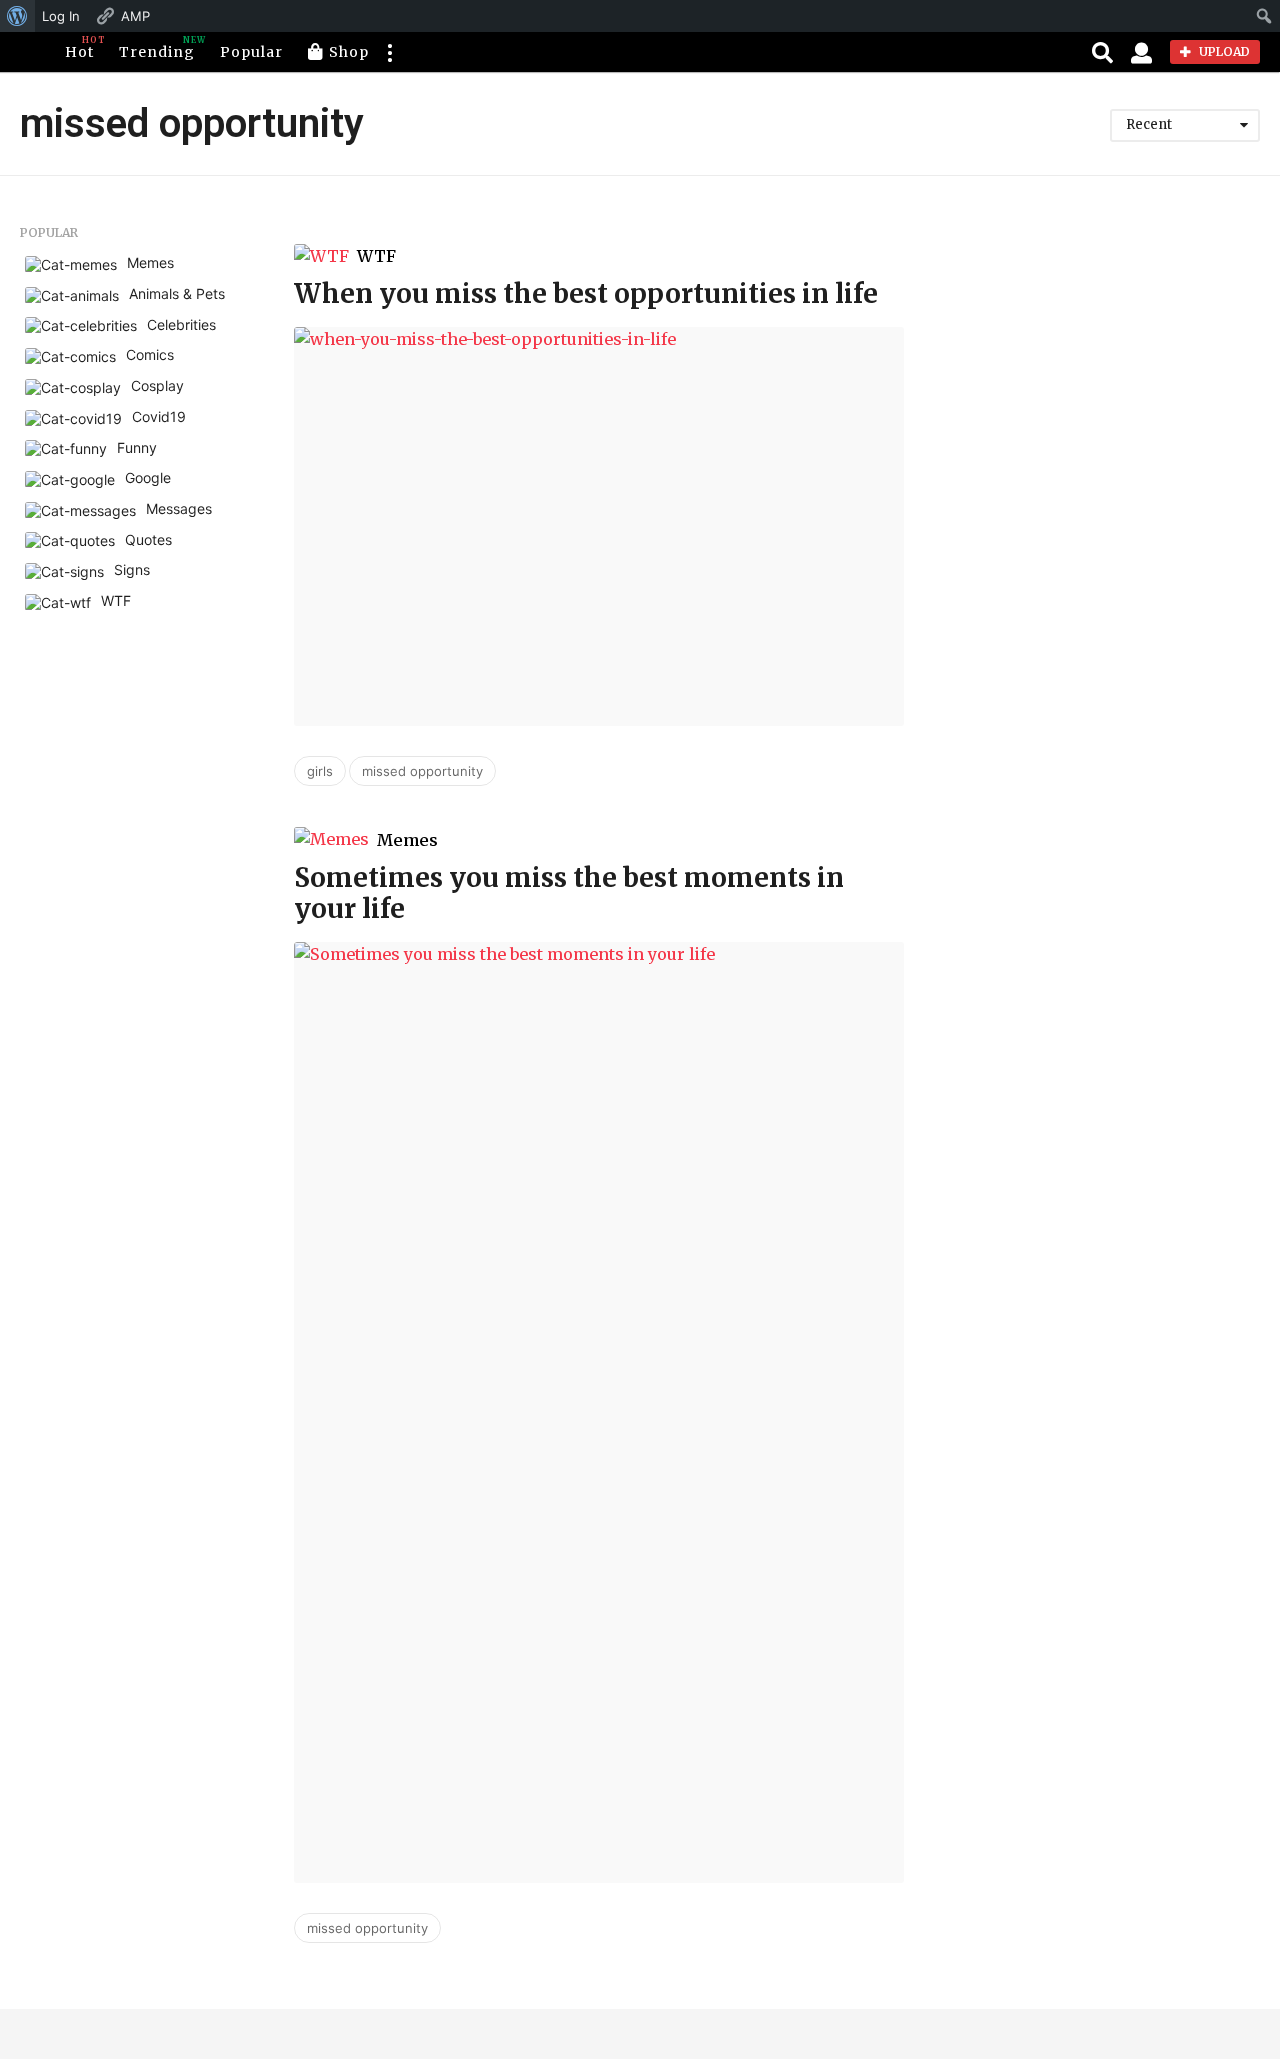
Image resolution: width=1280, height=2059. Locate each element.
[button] (389, 52)
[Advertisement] (1097, 351)
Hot (79, 48)
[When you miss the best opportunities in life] (599, 526)
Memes (407, 840)
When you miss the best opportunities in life (586, 293)
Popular (251, 52)
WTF (376, 256)
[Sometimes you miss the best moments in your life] (599, 1412)
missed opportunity (422, 771)
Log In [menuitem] (61, 16)
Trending (157, 48)
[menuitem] (17, 16)
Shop (349, 52)
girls (320, 771)
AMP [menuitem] (135, 16)
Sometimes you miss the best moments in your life (569, 893)
